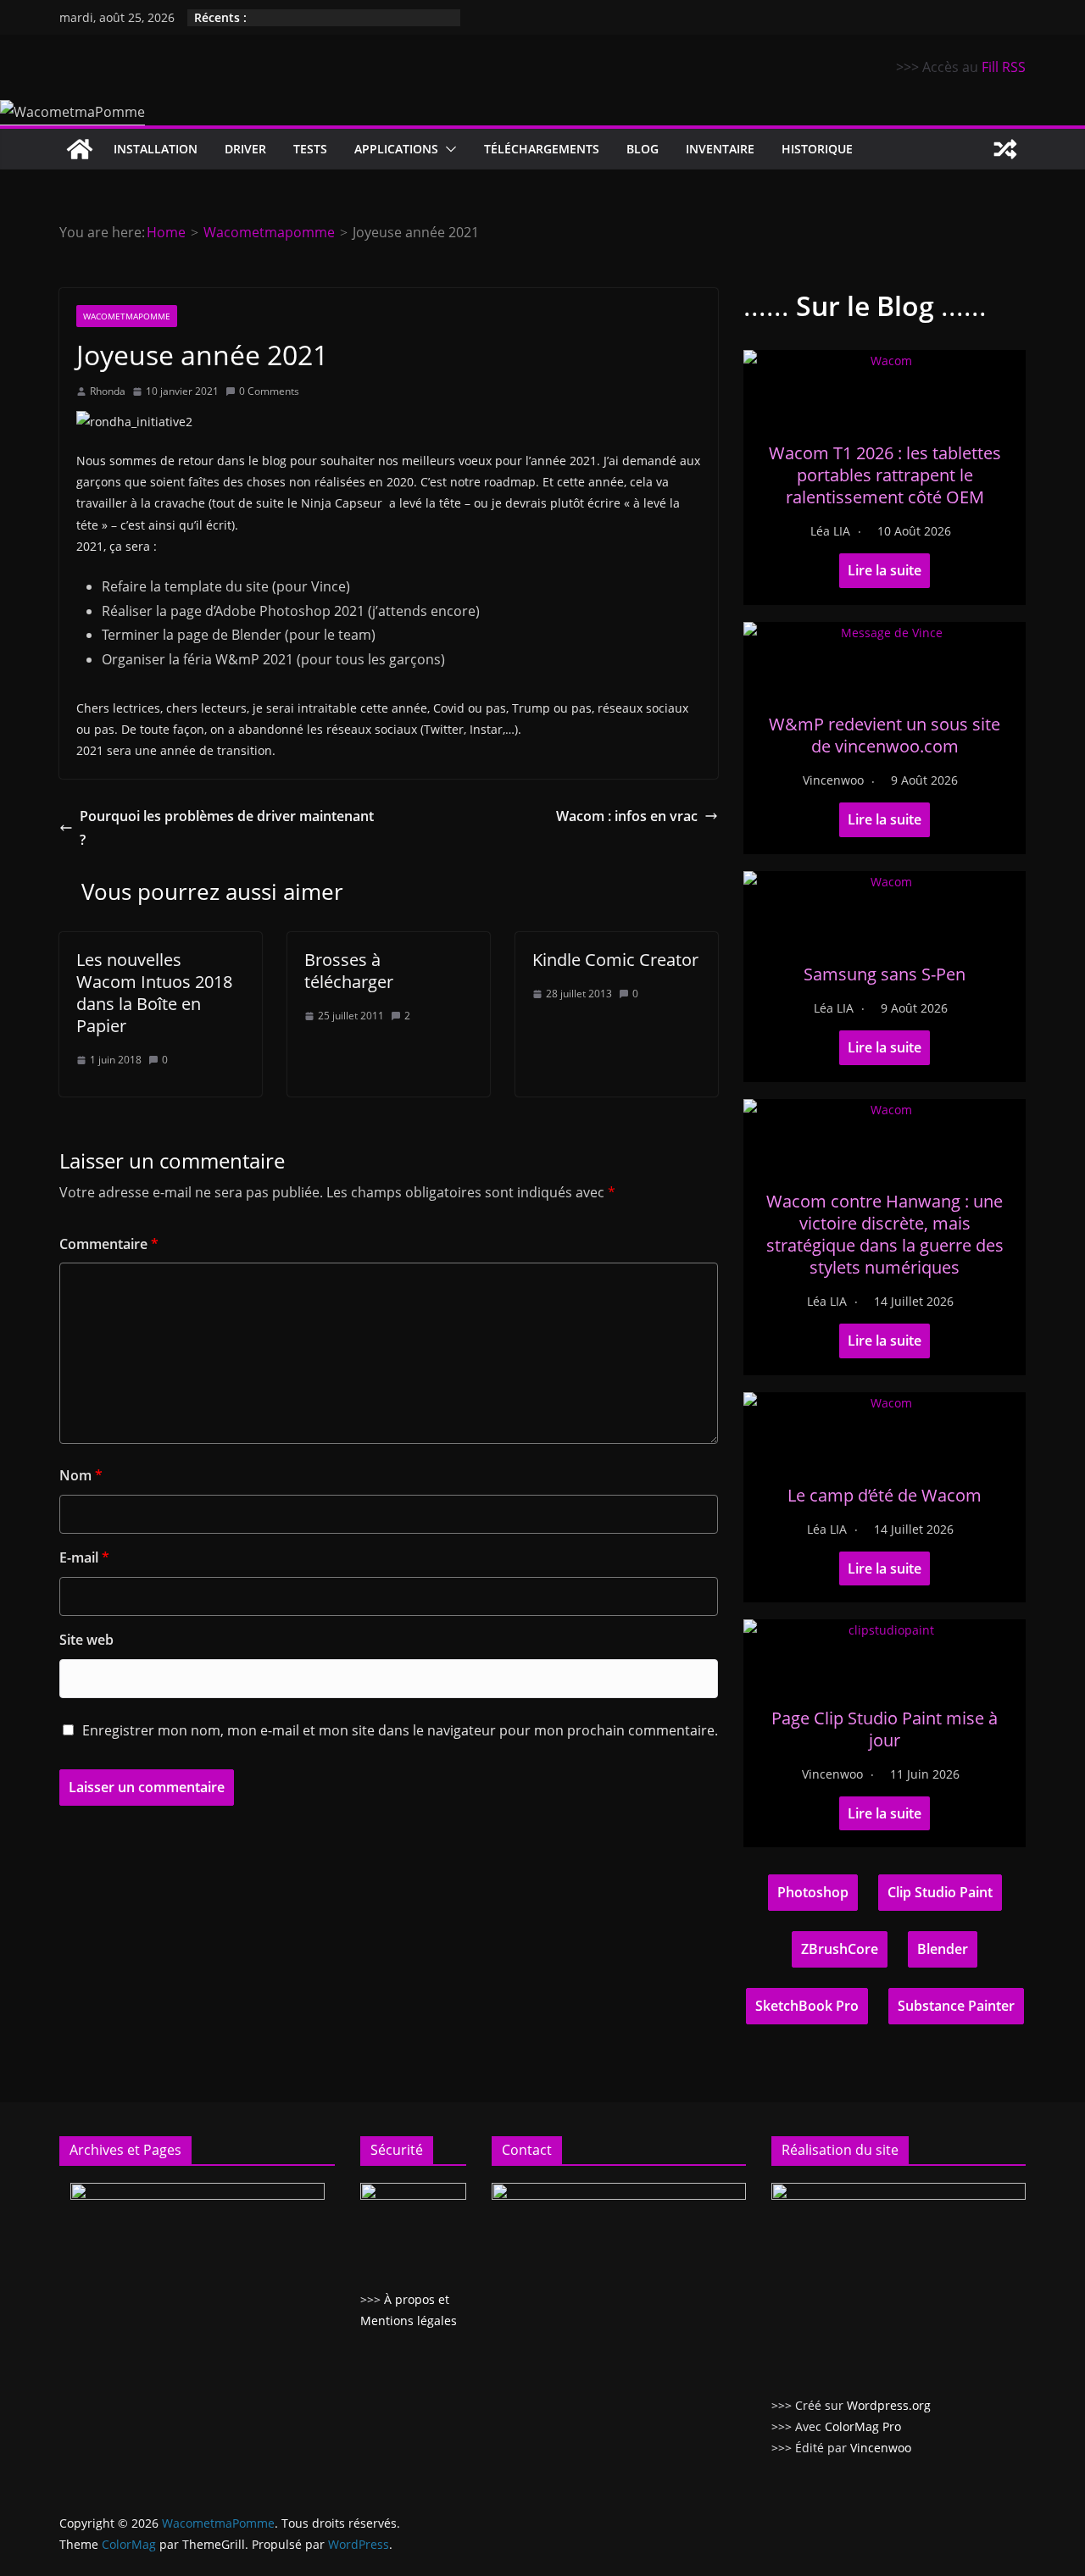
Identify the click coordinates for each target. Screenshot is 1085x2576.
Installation (156, 149)
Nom (81, 1475)
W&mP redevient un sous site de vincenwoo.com (885, 735)
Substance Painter (956, 2006)
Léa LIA (830, 531)
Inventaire (720, 149)
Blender (943, 1949)
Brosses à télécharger (349, 971)
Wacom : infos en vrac (627, 816)
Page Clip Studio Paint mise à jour (885, 1729)
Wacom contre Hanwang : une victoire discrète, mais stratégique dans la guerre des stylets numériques (885, 1234)
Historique (817, 149)
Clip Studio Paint (940, 1892)
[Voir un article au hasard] (1005, 149)
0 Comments (269, 391)
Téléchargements (542, 149)
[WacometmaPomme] (80, 149)
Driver (245, 149)
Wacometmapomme (127, 316)
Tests (310, 149)
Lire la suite (885, 570)
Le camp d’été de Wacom (885, 1495)
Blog (643, 149)
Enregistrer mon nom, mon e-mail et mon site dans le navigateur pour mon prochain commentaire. (400, 1730)
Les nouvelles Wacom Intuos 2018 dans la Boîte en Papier (154, 993)
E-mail (84, 1557)
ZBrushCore (840, 1949)
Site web (86, 1640)
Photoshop (813, 1892)
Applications (396, 149)
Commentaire (109, 1244)
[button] (448, 149)
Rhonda (108, 391)
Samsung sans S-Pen (885, 974)
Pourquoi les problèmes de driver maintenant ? (227, 828)
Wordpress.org (889, 2405)
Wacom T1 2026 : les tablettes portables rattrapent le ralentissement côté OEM (885, 475)
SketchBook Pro (807, 2006)
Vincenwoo (833, 780)
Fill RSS (1004, 67)
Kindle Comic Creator (615, 960)
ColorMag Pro (863, 2426)
